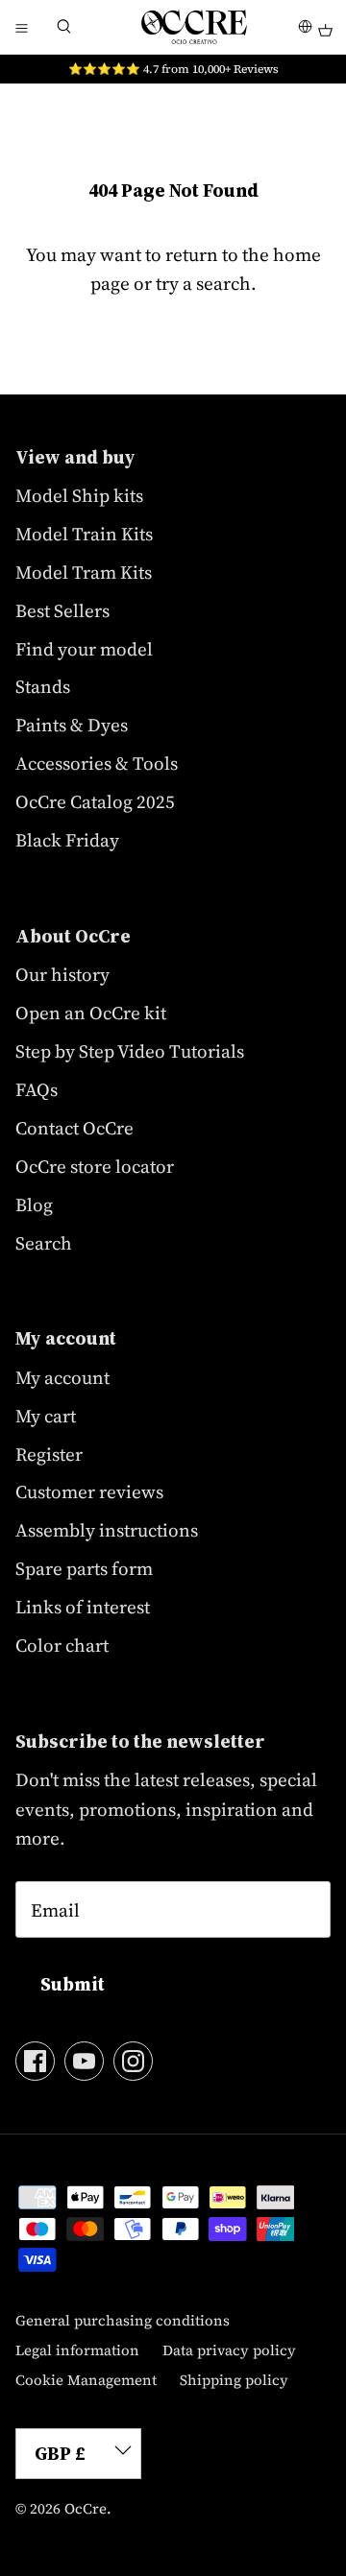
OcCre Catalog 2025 (95, 801)
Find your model (84, 649)
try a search (203, 283)
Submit (73, 1984)
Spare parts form (84, 1568)
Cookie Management (86, 2380)
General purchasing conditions (123, 2320)
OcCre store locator (95, 1166)
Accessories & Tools (97, 763)
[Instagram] (133, 2061)
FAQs (37, 1089)
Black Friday (67, 840)
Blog (34, 1205)
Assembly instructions (107, 1530)
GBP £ (60, 2453)
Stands (43, 686)
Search (44, 1243)
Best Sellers (62, 610)
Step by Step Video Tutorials (130, 1051)
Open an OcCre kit (91, 1013)
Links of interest (83, 1607)
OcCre (86, 2508)
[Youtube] (84, 2061)
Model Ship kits (79, 495)
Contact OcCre (74, 1128)
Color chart (62, 1645)
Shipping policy (234, 2380)
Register (49, 1454)
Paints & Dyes (72, 725)
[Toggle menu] (21, 27)
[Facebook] (35, 2061)
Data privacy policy (229, 2350)
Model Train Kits (84, 534)
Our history (62, 974)
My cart (46, 1416)
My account (62, 1377)
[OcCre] (194, 27)
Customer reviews (89, 1491)
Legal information (77, 2350)
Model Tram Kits (84, 572)
